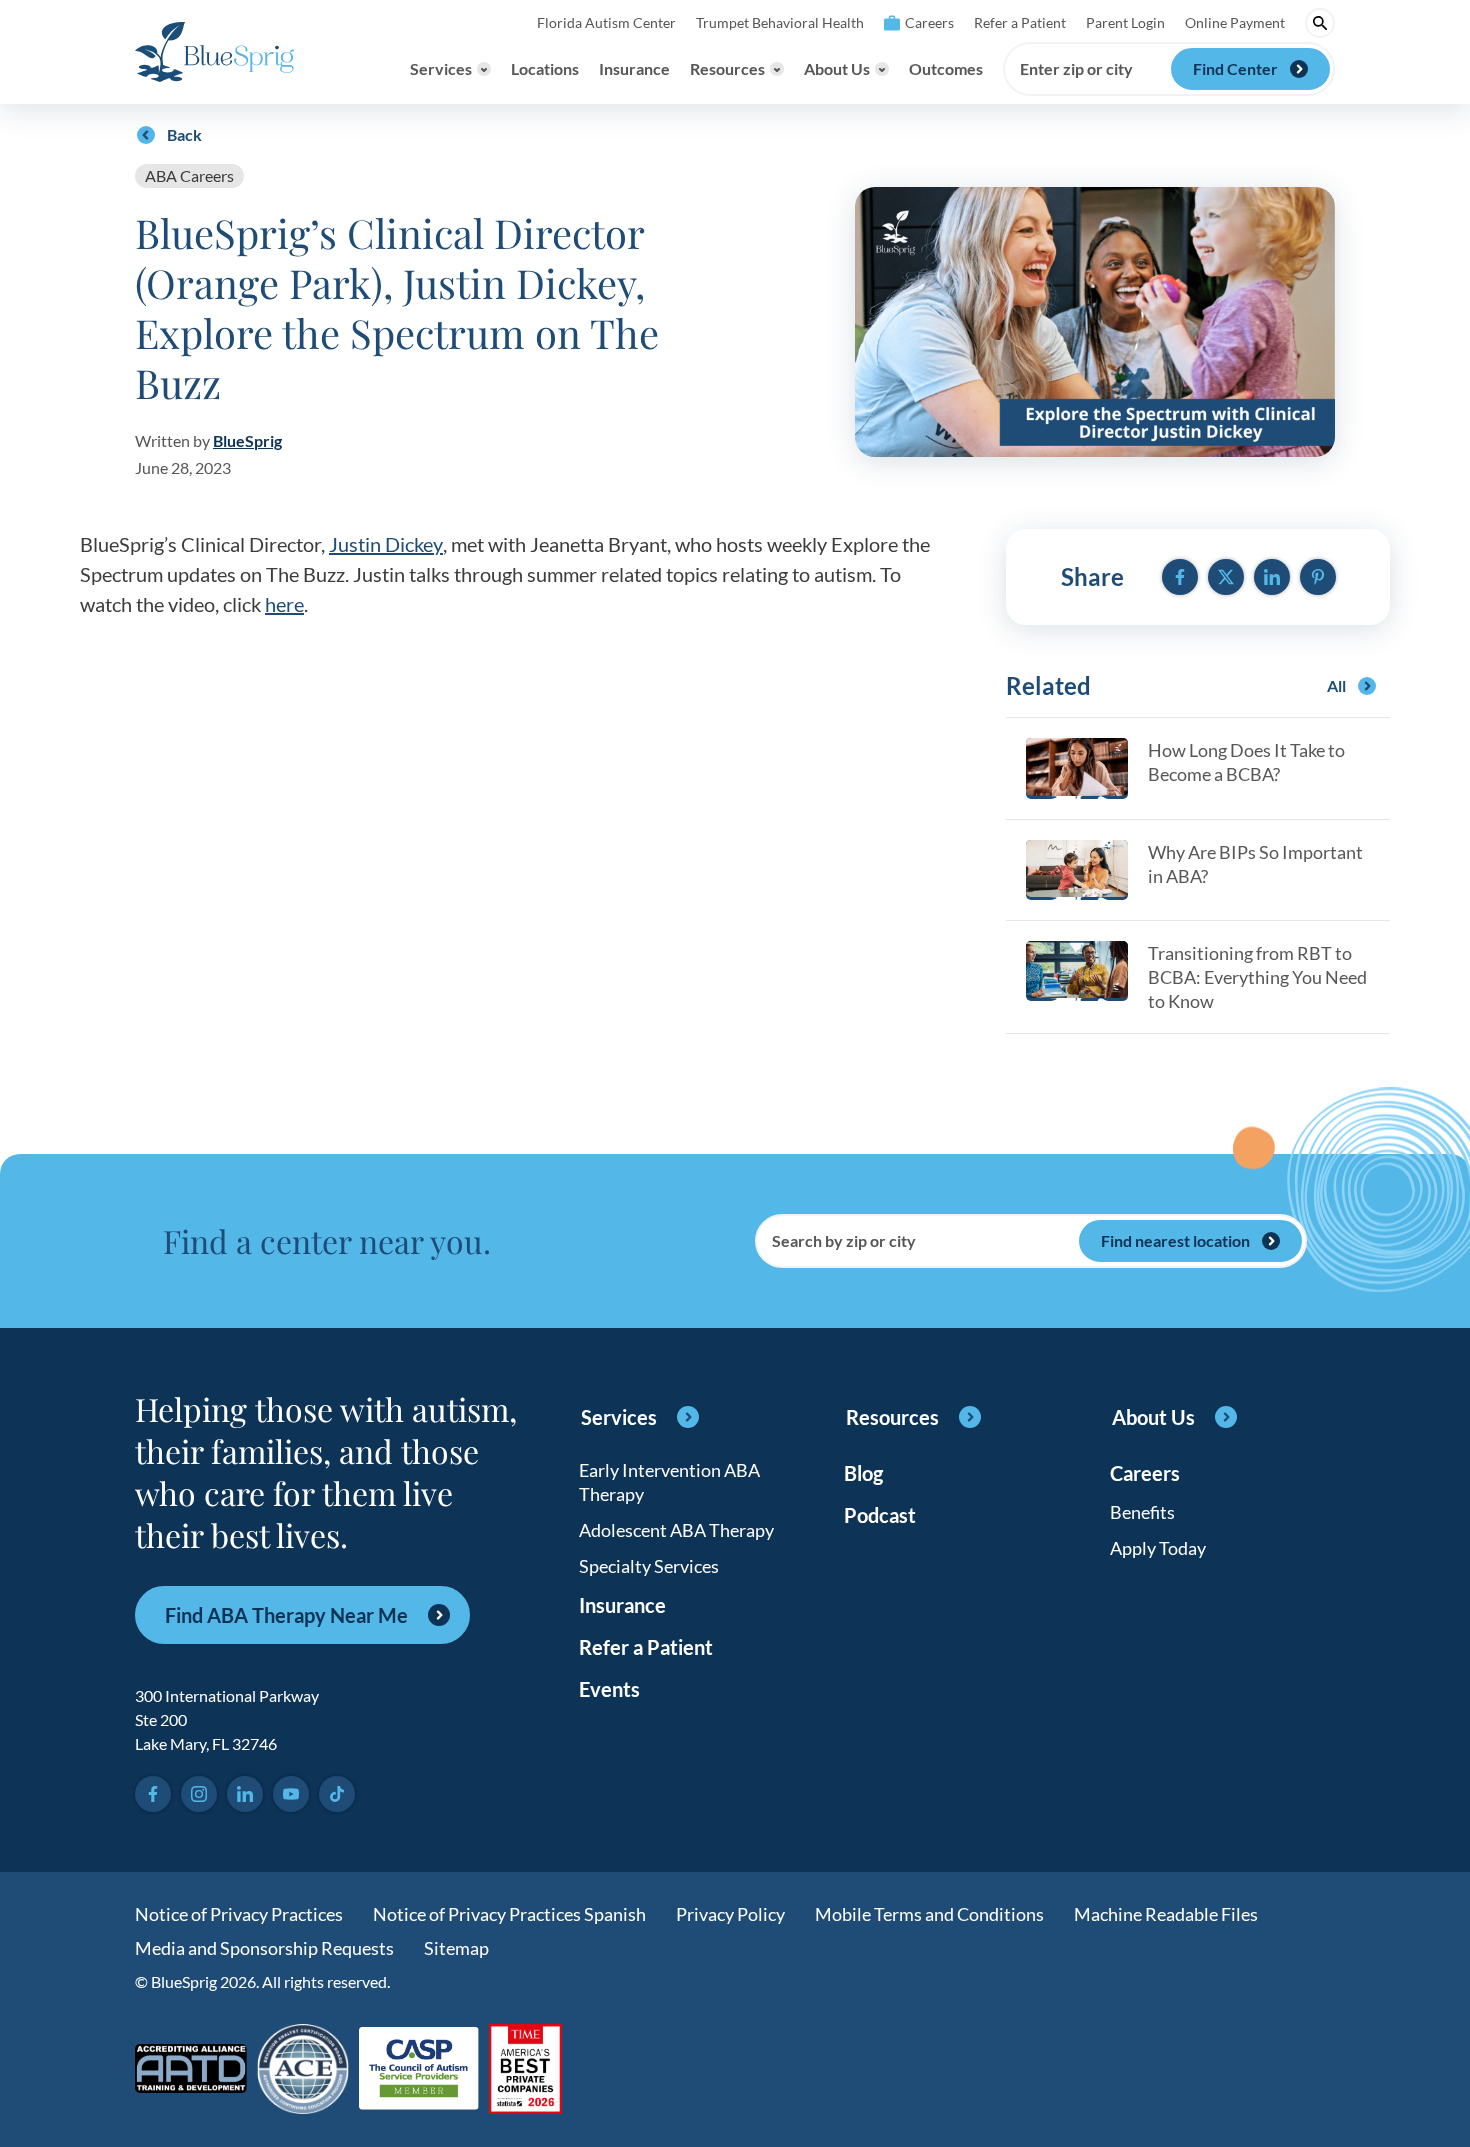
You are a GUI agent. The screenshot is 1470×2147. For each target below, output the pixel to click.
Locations (545, 68)
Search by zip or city (844, 1241)
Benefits (1142, 1512)
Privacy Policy (730, 1914)
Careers (929, 22)
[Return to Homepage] (214, 52)
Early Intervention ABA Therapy (669, 1482)
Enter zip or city (1076, 69)
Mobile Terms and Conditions (929, 1914)
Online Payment (1235, 22)
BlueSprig (247, 440)
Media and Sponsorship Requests (264, 1948)
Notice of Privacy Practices (239, 1914)
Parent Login (1125, 22)
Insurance (634, 68)
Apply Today (1158, 1548)
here (284, 604)
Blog (863, 1473)
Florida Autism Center (606, 22)
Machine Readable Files (1166, 1914)
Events (609, 1689)
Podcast (880, 1515)
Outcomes (946, 68)
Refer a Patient (1020, 22)
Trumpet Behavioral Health (780, 22)
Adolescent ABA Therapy (676, 1530)
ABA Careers (189, 175)
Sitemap (456, 1948)
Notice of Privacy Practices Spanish (509, 1914)
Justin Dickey (386, 544)
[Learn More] (525, 2070)
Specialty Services (649, 1566)
